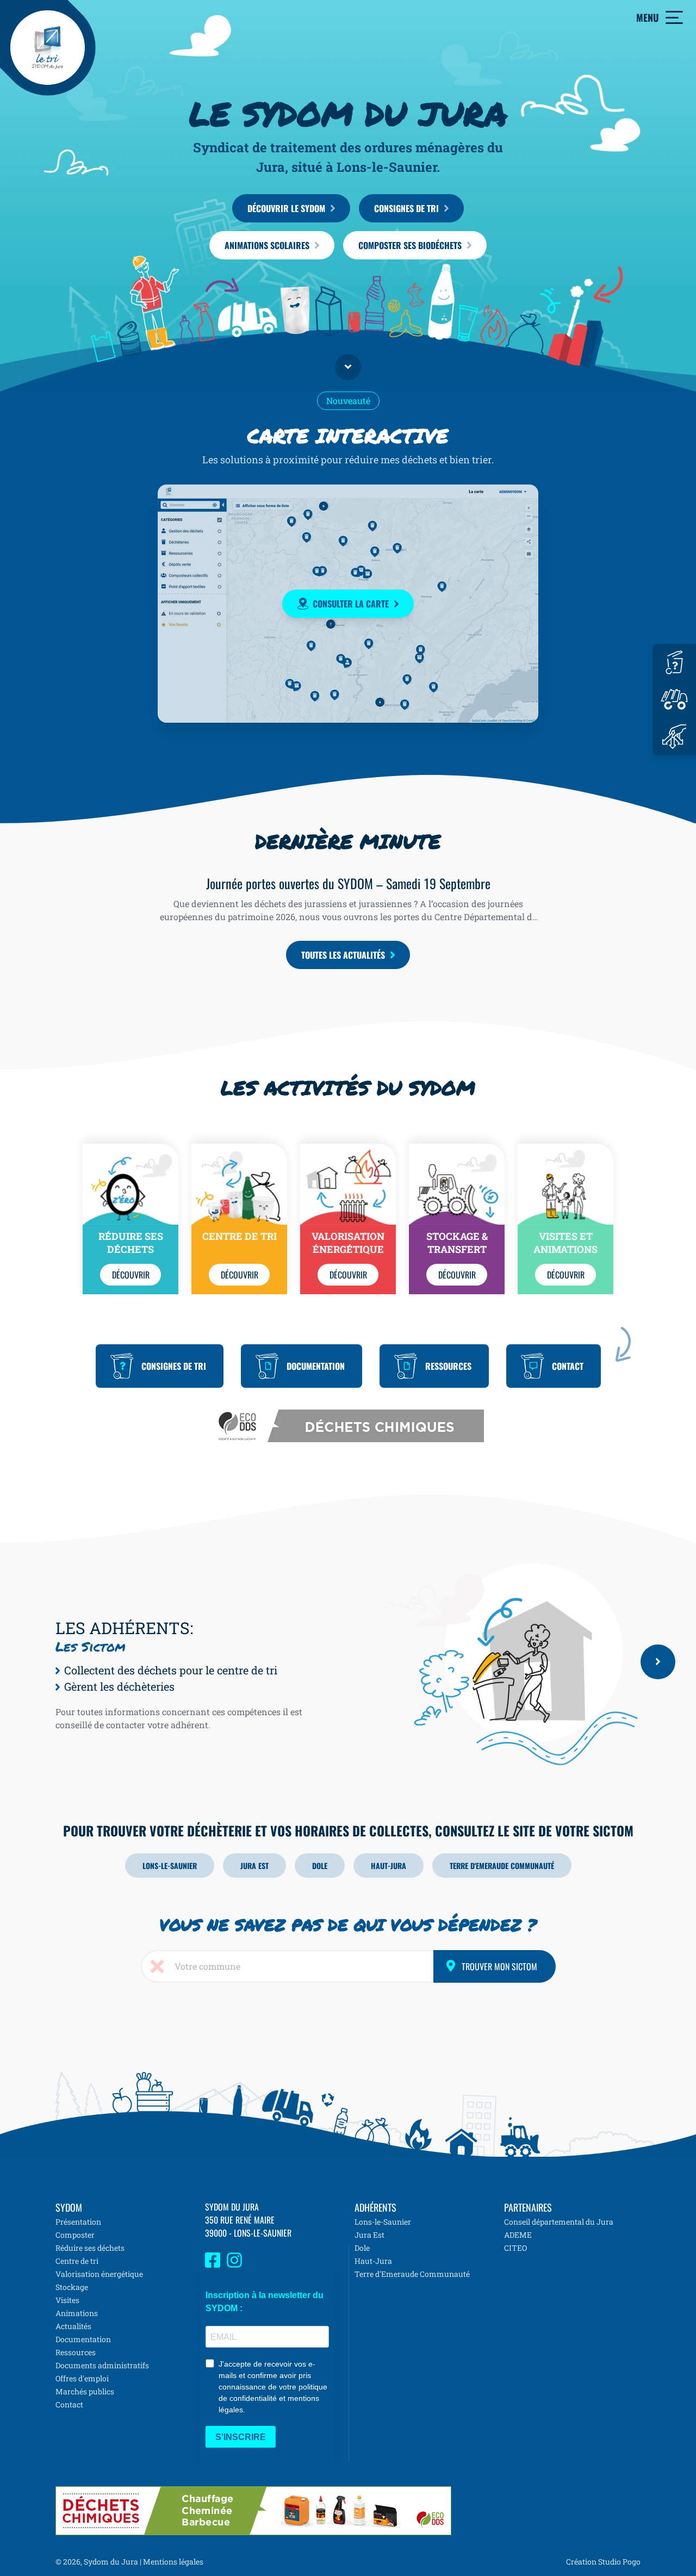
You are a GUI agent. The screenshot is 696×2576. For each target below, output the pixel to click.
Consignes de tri (406, 208)
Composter (75, 2235)
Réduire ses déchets (90, 2248)
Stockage (72, 2287)
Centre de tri (77, 2261)
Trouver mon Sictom (499, 1966)
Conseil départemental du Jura (559, 2222)
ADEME (518, 2235)
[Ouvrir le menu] (674, 17)
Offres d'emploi (82, 2378)
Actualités (73, 2326)
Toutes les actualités (343, 955)
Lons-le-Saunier (170, 1866)
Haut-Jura (389, 1866)
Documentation (316, 1366)
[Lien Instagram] (234, 2265)
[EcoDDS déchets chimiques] (348, 1416)
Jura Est (254, 1866)
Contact (568, 1366)
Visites (67, 2300)
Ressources (448, 1366)
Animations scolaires (267, 245)
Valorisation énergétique (99, 2274)
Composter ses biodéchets (410, 245)
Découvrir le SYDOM (286, 208)
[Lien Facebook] (213, 2265)
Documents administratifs (102, 2365)
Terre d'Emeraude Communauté (502, 1866)
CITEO (515, 2248)
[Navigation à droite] (658, 1662)
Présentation (78, 2222)
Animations (77, 2313)
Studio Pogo (619, 2562)
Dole (320, 1866)
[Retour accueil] (48, 48)
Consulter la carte (351, 604)
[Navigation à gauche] (365, 1662)
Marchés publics (85, 2391)
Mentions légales (173, 2562)
